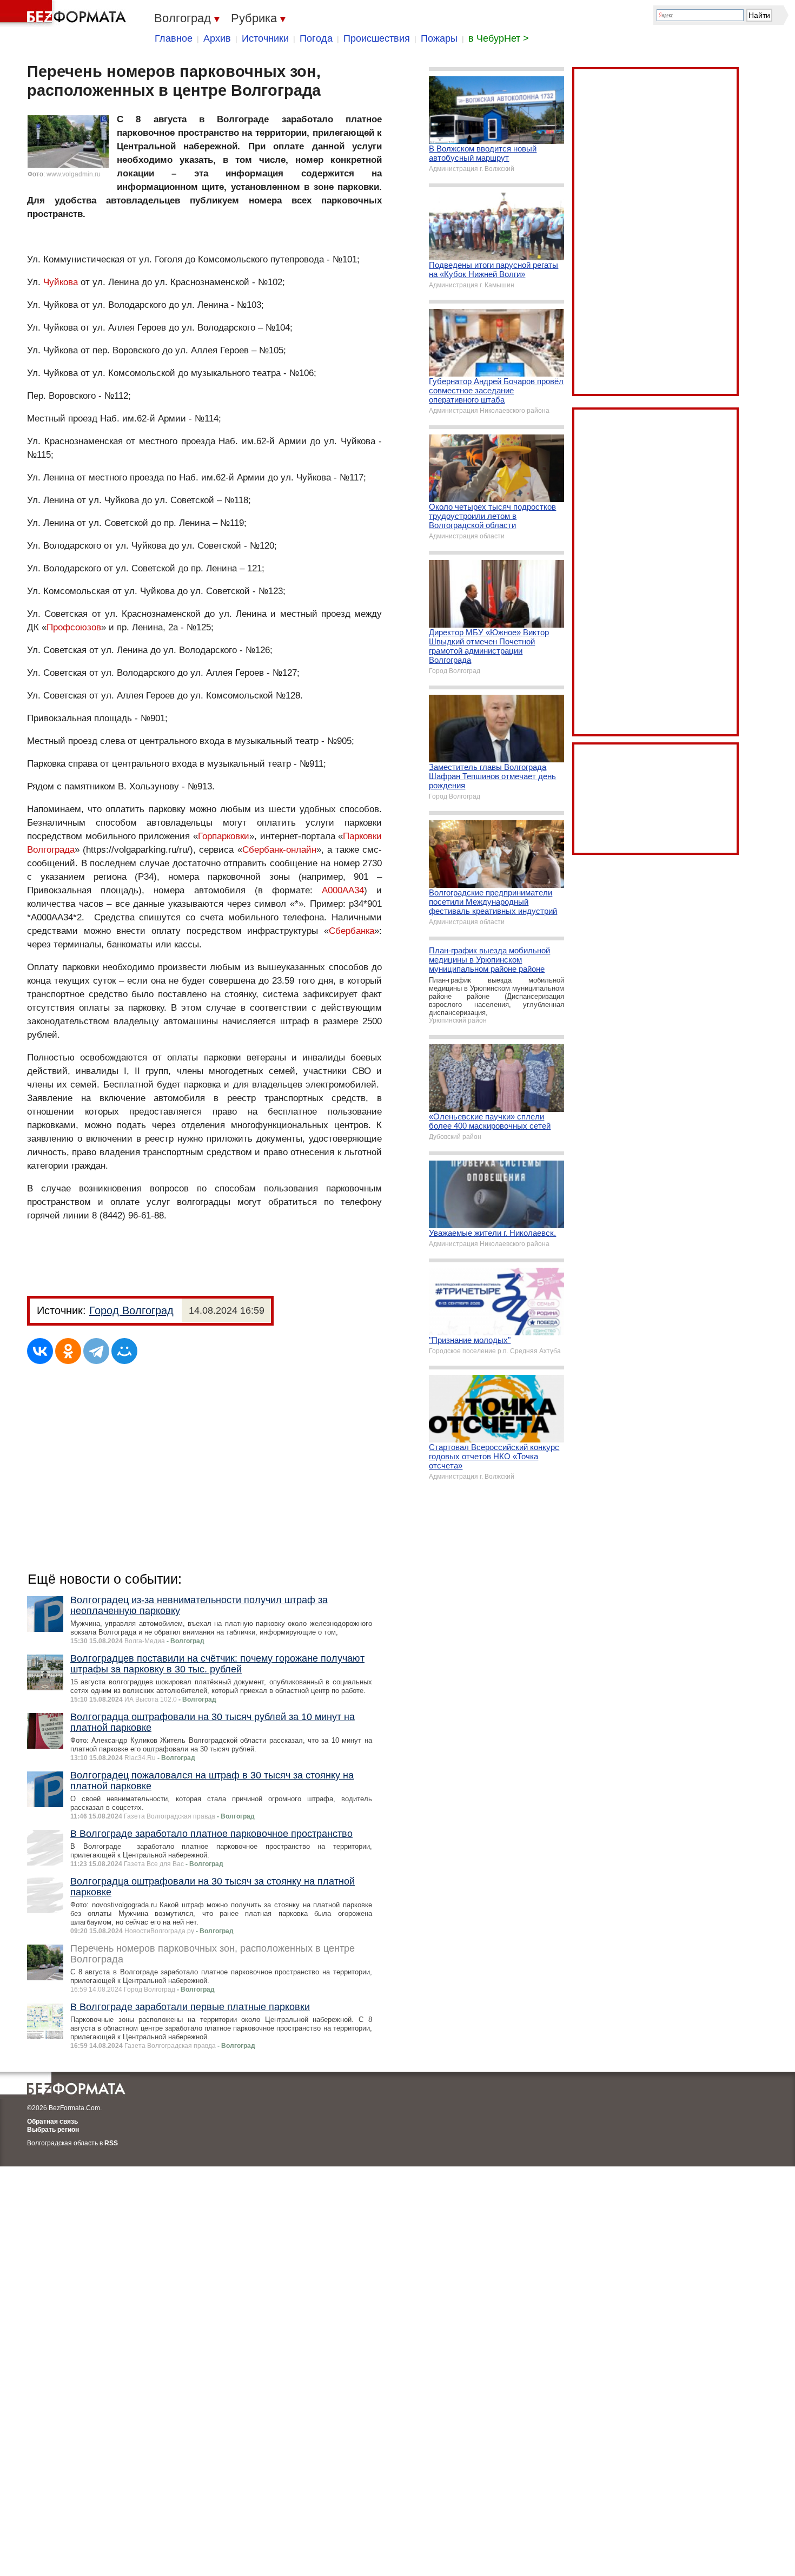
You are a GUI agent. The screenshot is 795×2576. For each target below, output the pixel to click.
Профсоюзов (74, 627)
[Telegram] (96, 1351)
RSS (111, 2143)
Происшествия (377, 38)
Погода (316, 38)
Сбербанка (352, 931)
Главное (174, 38)
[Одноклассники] (68, 1351)
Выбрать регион (53, 2130)
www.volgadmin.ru (74, 174)
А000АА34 (343, 890)
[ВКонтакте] (40, 1351)
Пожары (439, 38)
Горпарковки (224, 836)
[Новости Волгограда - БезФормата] (65, 14)
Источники (265, 38)
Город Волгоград (131, 1310)
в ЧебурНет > (499, 38)
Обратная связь (52, 2122)
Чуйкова (61, 282)
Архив (217, 38)
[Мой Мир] (124, 1351)
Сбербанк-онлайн (279, 850)
